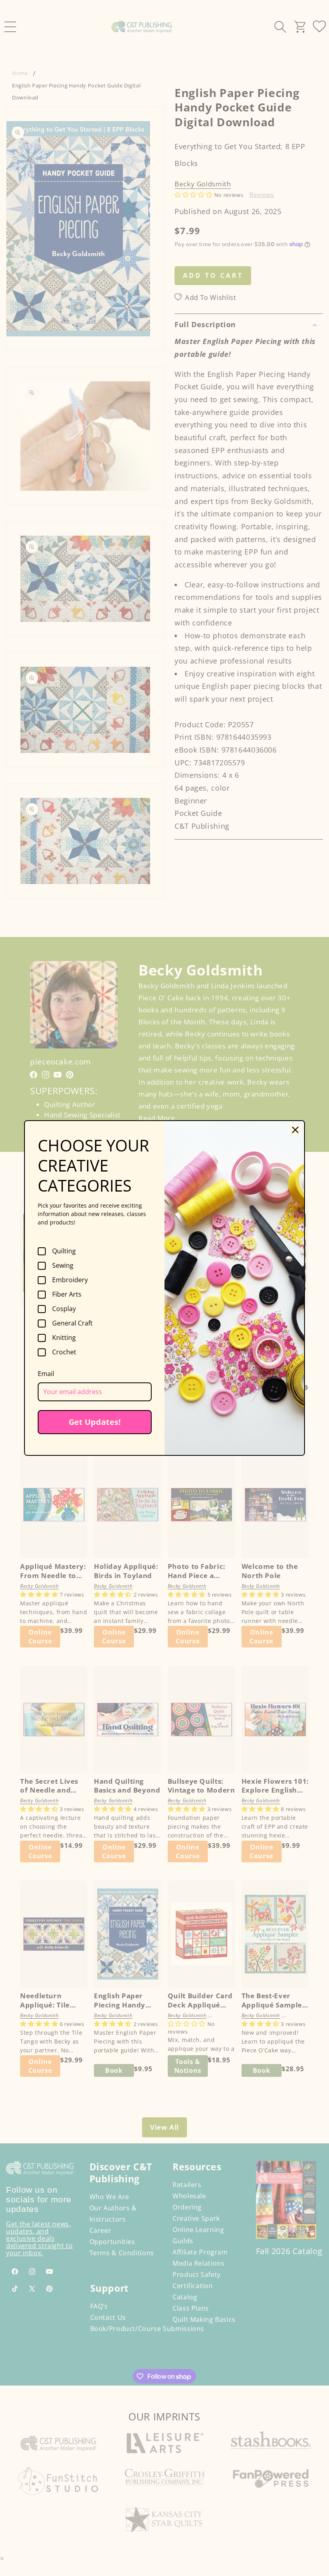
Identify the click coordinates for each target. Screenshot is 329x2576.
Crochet (64, 1352)
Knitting (64, 1338)
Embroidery (70, 1280)
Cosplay (64, 1309)
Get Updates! (95, 1422)
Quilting (64, 1251)
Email (46, 1374)
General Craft (72, 1323)
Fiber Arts (67, 1295)
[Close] (295, 1130)
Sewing (63, 1266)
